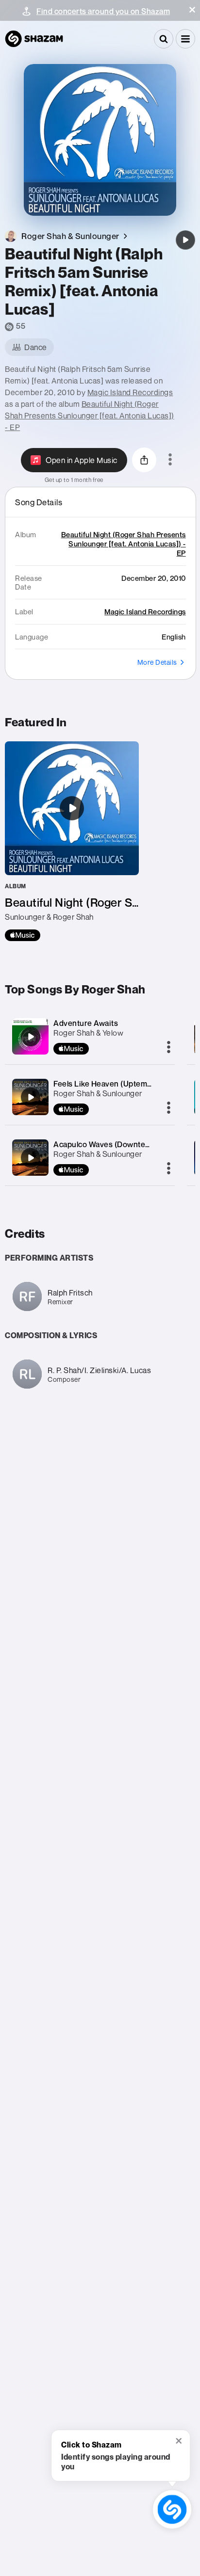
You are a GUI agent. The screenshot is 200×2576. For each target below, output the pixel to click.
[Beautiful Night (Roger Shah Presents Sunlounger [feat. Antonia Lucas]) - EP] (72, 841)
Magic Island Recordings (130, 392)
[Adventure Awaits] (31, 1037)
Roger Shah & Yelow (88, 1033)
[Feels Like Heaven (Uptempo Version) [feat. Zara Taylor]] (31, 1097)
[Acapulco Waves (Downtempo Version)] (31, 1158)
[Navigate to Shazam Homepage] (34, 39)
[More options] (170, 460)
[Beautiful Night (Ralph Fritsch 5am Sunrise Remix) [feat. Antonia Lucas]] (185, 240)
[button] (192, 10)
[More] (169, 1048)
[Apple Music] (23, 935)
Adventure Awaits (86, 1023)
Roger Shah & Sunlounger (98, 1093)
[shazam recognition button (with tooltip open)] (172, 2510)
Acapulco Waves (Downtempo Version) (123, 1144)
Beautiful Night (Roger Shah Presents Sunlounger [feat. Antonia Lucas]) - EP (90, 416)
